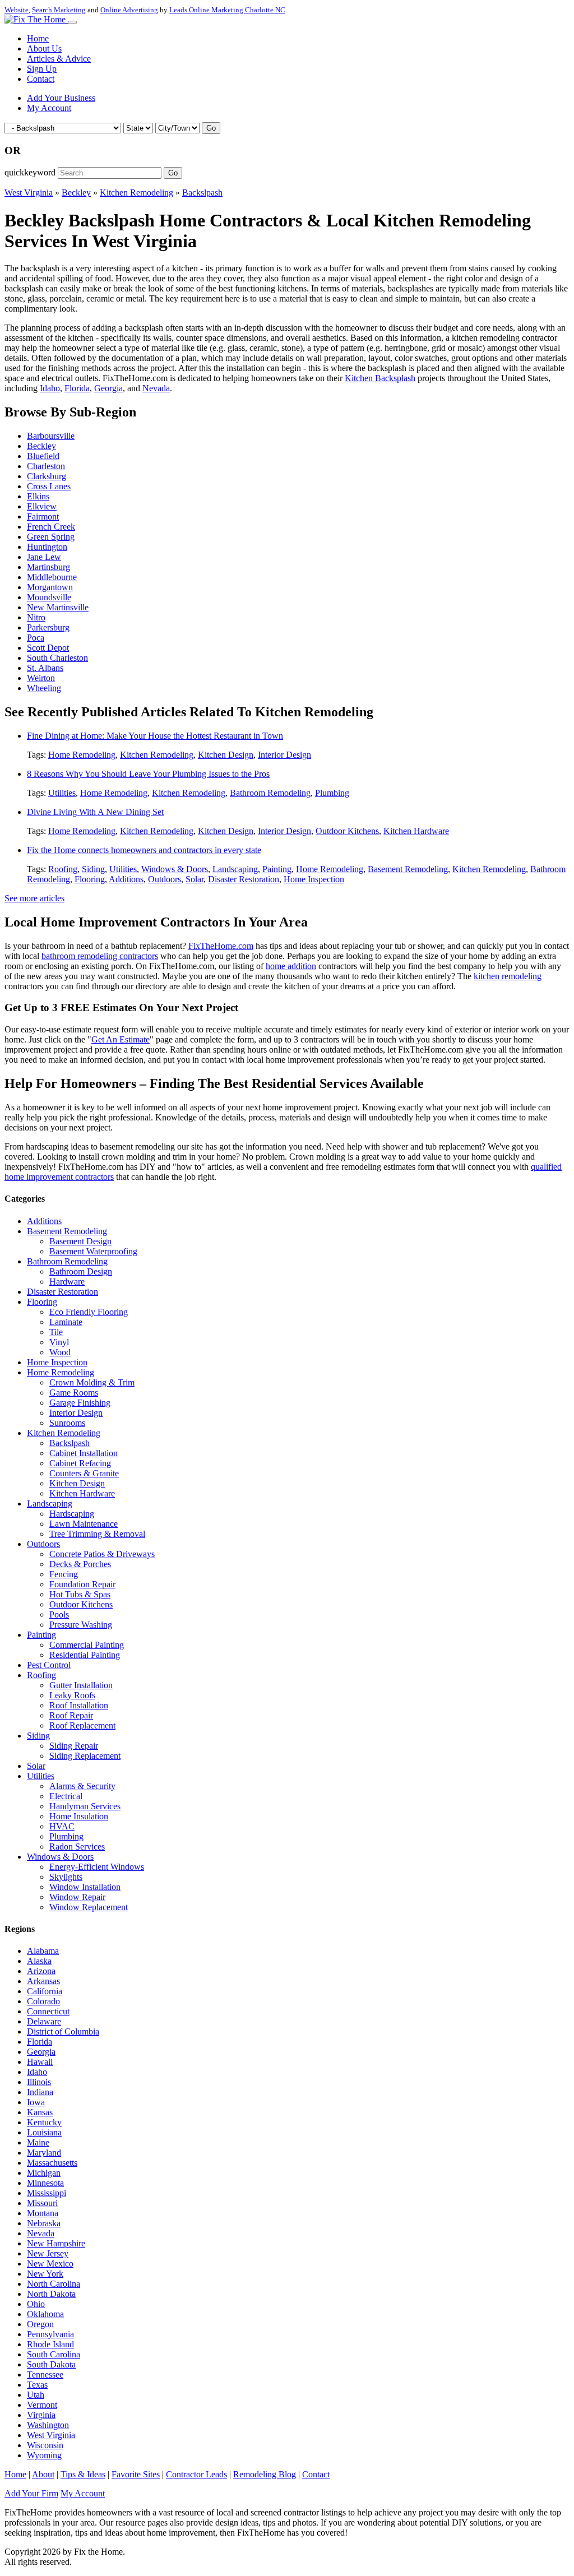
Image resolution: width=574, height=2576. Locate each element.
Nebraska (44, 2223)
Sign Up (42, 69)
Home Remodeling (82, 755)
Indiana (40, 2092)
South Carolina (54, 2354)
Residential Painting (85, 1655)
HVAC (62, 1826)
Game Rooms (74, 1393)
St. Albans (45, 668)
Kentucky (44, 2122)
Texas (37, 2385)
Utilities (62, 793)
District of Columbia (63, 2031)
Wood (60, 1352)
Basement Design (80, 1241)
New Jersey (48, 2253)
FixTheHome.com (221, 946)
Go (211, 128)
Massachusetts (52, 2163)
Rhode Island (50, 2344)
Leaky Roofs (72, 1695)
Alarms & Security (82, 1786)
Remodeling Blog (265, 2474)
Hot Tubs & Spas (80, 1594)
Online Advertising (129, 10)
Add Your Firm (31, 2493)
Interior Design (284, 755)
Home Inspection (314, 879)
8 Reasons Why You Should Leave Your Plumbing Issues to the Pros (148, 774)
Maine (38, 2142)
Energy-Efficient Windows (97, 1867)
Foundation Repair (82, 1584)
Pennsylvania (50, 2334)
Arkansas (43, 1981)
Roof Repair (71, 1715)
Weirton (41, 678)
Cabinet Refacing (80, 1463)
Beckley (76, 193)
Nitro (36, 617)
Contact (41, 79)
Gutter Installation (81, 1685)
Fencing (64, 1574)
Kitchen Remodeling (136, 193)
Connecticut (48, 2011)
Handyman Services (85, 1806)
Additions (126, 879)
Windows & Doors (175, 869)
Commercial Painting (87, 1645)
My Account (49, 108)
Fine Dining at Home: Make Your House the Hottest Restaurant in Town (155, 736)
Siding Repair (74, 1746)
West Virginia (29, 193)
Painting (277, 869)
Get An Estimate (121, 1039)
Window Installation (85, 1887)
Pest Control (49, 1665)
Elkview (42, 506)
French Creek (51, 527)
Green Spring (51, 537)
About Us (44, 48)
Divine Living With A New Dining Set (95, 812)
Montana (43, 2213)
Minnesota (45, 2183)
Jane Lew (44, 557)
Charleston (46, 466)
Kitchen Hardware (416, 831)
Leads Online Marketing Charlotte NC (227, 10)
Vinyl (59, 1342)
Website (17, 10)
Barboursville (51, 436)
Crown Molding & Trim (92, 1382)
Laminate (66, 1322)
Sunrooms (67, 1423)
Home (38, 38)
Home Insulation (79, 1816)
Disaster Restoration (244, 879)
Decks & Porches (80, 1564)
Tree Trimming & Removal (97, 1534)
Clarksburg (47, 476)
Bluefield (43, 456)
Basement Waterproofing (93, 1251)
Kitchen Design (226, 755)
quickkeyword (30, 172)
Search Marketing (59, 10)
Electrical (66, 1796)
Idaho (50, 388)
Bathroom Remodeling (270, 793)
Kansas (40, 2112)
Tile (56, 1332)
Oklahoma (45, 2314)
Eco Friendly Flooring (89, 1312)
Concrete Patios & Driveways (102, 1554)
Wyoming (44, 2455)
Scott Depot (48, 648)
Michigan (44, 2173)
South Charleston (57, 658)
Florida (77, 388)
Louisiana (44, 2132)
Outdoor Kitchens (347, 831)
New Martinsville (58, 607)
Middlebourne (52, 577)
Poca (36, 638)
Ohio (36, 2304)
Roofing (63, 869)
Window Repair (77, 1897)
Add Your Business (61, 98)
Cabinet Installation (84, 1453)
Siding (93, 869)
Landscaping (235, 869)
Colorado (43, 2001)
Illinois (39, 2082)
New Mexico (50, 2264)
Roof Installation (79, 1705)
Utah (36, 2395)
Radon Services (77, 1847)
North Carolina (54, 2284)
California (45, 1991)
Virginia (41, 2415)
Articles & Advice (59, 59)
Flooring (90, 879)
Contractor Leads (196, 2474)
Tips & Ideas (83, 2474)
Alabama (43, 1951)
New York (45, 2274)
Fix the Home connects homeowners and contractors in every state (144, 850)
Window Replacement (89, 1907)
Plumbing (332, 793)
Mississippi (47, 2193)
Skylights (66, 1877)
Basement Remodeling (408, 869)
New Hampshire (56, 2243)
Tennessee (45, 2375)
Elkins (38, 496)
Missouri (42, 2203)
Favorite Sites (136, 2474)
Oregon (40, 2324)
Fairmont (43, 516)
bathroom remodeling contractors (100, 956)
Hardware (67, 1282)
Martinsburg (48, 567)
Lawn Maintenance (84, 1524)
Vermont (42, 2405)
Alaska (39, 1961)
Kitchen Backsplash (380, 378)
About (43, 2474)
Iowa (36, 2102)
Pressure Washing (81, 1625)
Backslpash (202, 193)
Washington (48, 2425)
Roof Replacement (82, 1725)
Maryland (44, 2153)
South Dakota (51, 2364)
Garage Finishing (80, 1403)
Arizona (41, 1971)
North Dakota (51, 2294)
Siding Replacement (85, 1756)
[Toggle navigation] (72, 22)
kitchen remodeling (508, 976)
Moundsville (49, 597)
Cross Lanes (49, 486)
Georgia (108, 388)
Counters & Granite (84, 1473)
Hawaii (40, 2062)
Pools (59, 1614)
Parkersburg (48, 627)
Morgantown (50, 587)
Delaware (44, 2021)
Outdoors (165, 879)
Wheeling (44, 688)
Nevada (156, 388)
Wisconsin (45, 2445)
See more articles (34, 898)
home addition (291, 966)
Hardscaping (72, 1514)
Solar (195, 879)
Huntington (47, 547)
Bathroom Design (81, 1271)
